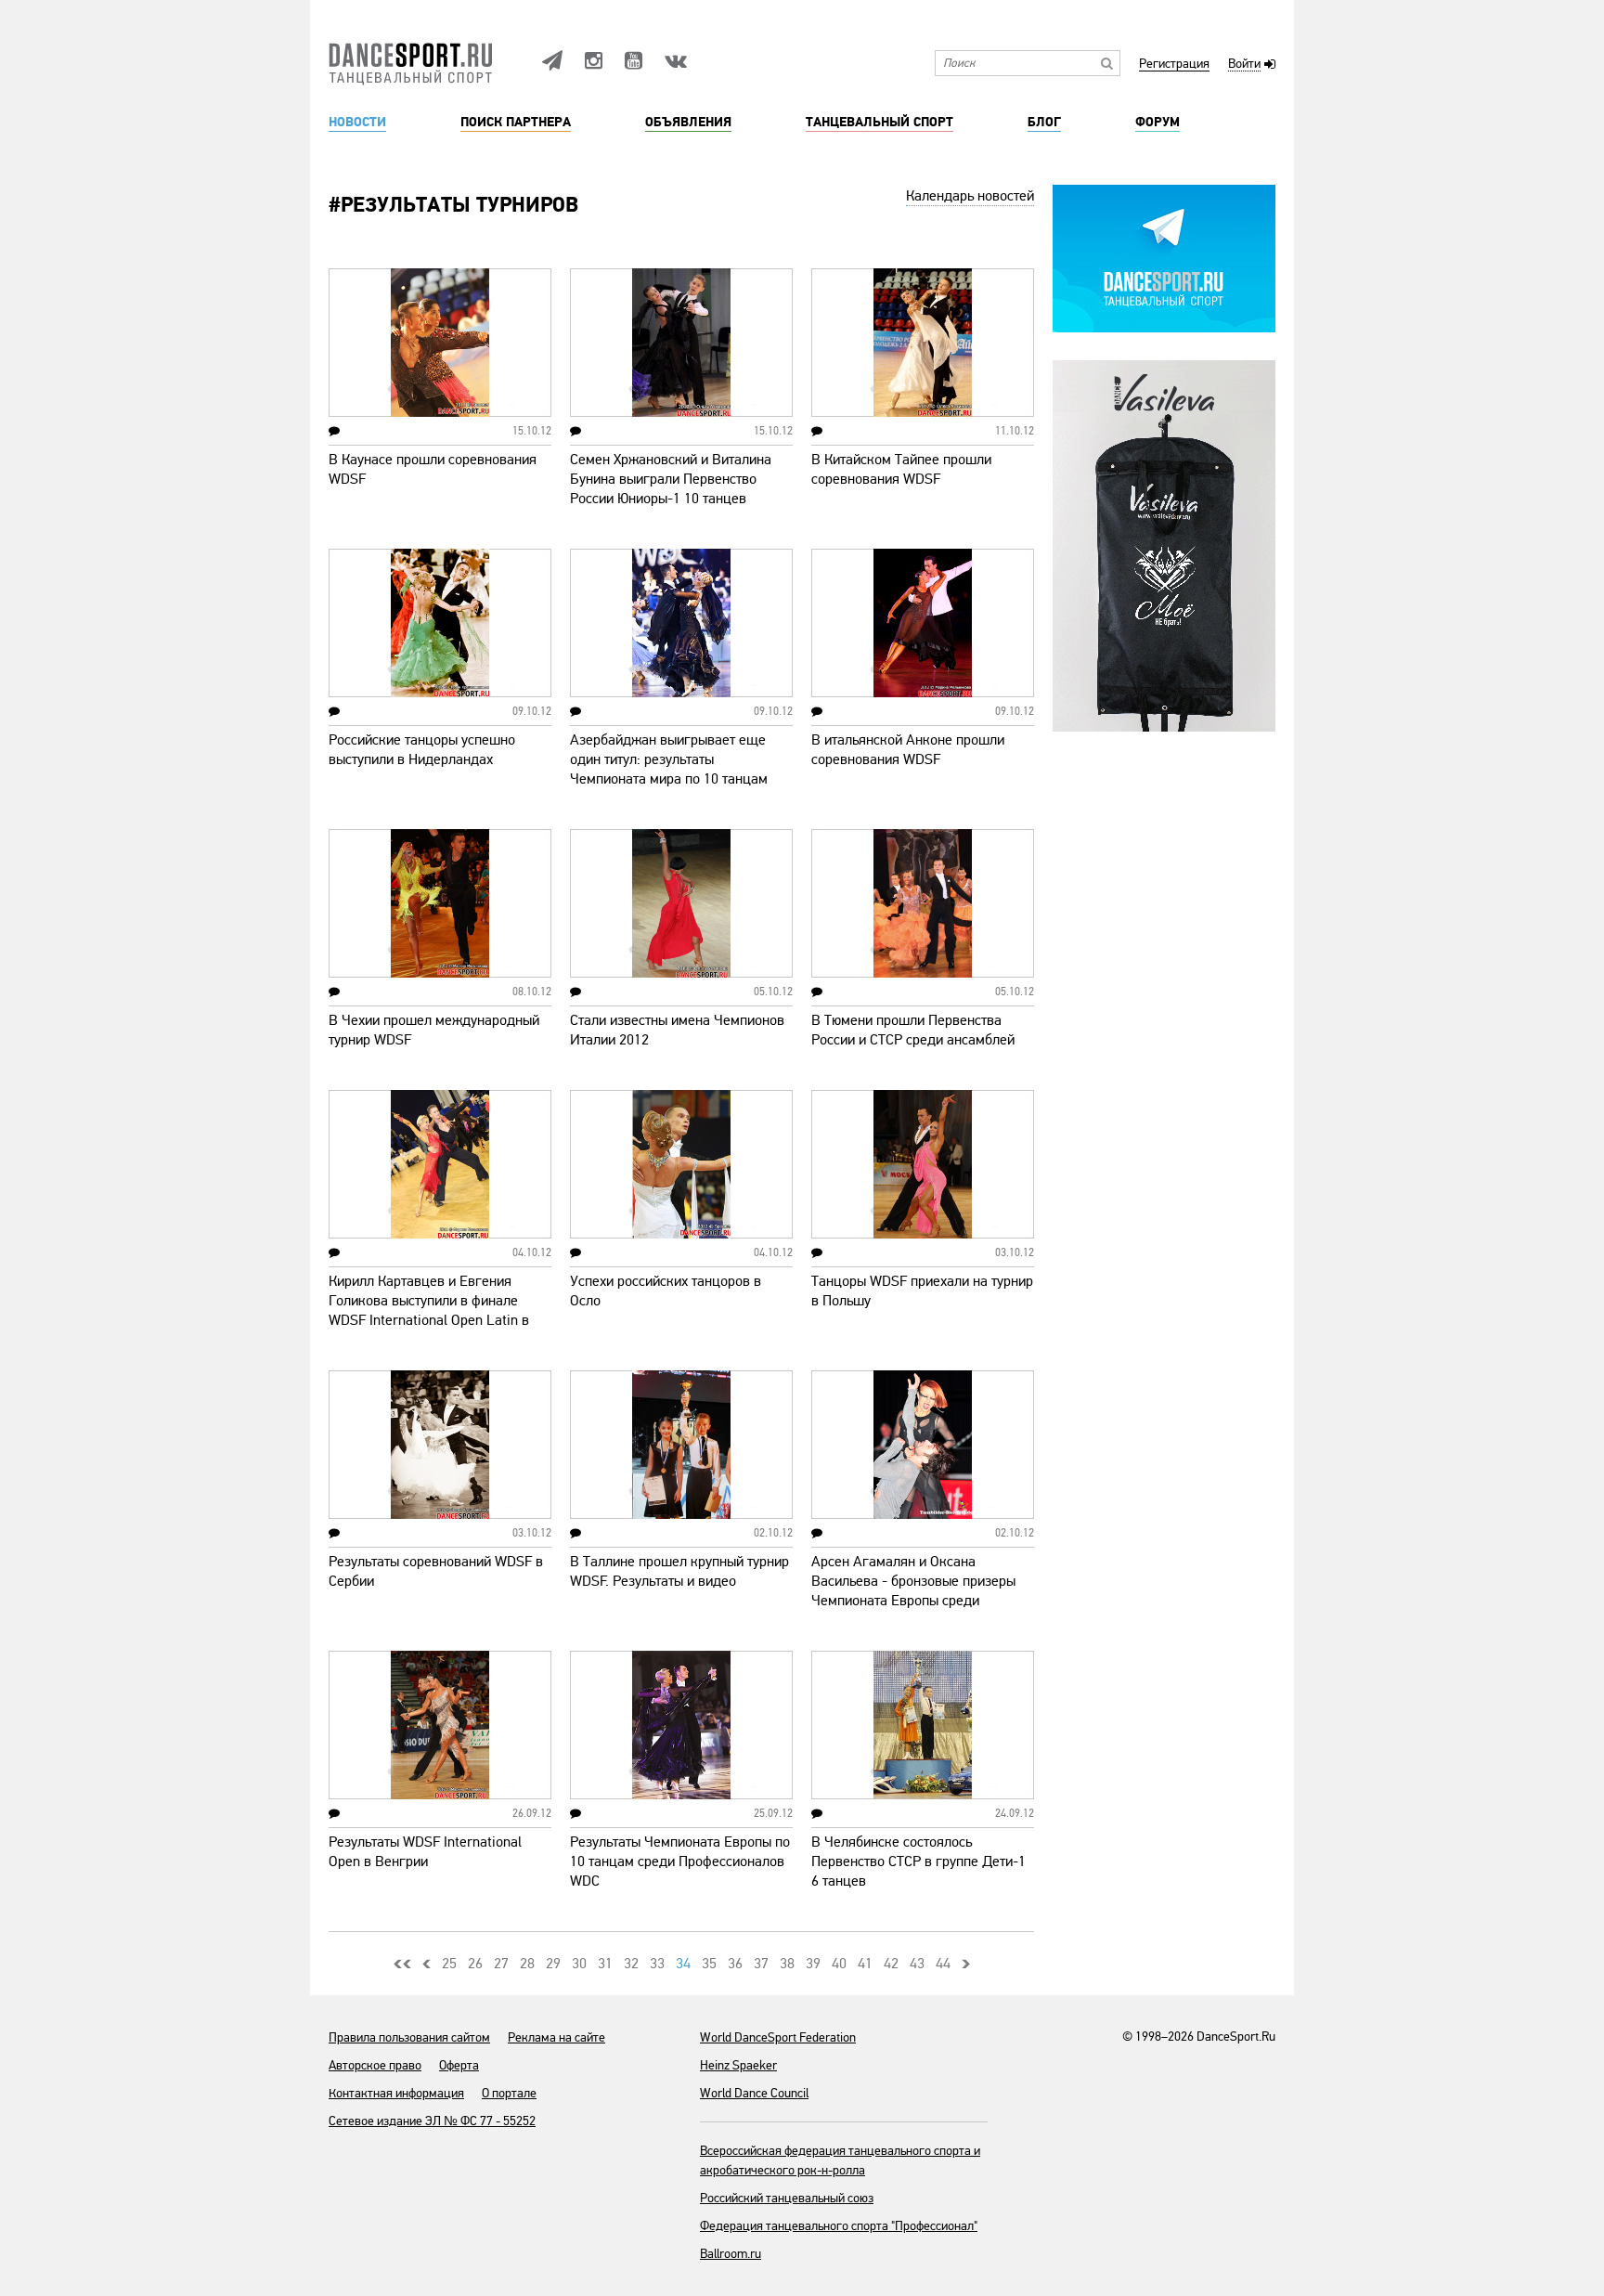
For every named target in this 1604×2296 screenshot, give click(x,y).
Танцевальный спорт (880, 123)
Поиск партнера (516, 123)
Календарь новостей (970, 196)
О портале (509, 2093)
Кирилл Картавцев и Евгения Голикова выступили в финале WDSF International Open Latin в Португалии (429, 1310)
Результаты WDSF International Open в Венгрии (425, 1852)
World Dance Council (754, 2093)
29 (553, 1964)
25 (449, 1964)
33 (657, 1964)
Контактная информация (396, 2093)
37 (761, 1964)
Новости (357, 123)
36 (735, 1964)
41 (865, 1964)
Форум (1158, 123)
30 (579, 1964)
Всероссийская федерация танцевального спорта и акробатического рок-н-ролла (840, 2160)
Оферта (459, 2065)
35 (709, 1964)
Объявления (688, 123)
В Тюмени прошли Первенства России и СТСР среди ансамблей (913, 1030)
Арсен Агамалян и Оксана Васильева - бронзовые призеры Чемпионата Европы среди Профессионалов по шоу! (913, 1591)
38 (787, 1964)
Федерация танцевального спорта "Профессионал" (839, 2226)
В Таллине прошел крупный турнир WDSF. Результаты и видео (679, 1571)
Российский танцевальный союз (787, 2198)
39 (813, 1964)
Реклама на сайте (556, 2037)
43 (917, 1964)
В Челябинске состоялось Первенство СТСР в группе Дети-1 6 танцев (918, 1861)
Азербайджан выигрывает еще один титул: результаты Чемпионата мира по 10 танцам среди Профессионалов (669, 769)
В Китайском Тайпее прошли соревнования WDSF (901, 469)
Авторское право (375, 2065)
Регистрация (1174, 65)
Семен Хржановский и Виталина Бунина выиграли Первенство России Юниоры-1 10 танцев (671, 479)
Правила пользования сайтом (409, 2037)
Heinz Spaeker (738, 2065)
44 (943, 1964)
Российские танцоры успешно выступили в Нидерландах (422, 750)
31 (605, 1964)
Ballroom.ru (731, 2254)
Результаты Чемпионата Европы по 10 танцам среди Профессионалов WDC (680, 1861)
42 (891, 1964)
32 (631, 1964)
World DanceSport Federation (778, 2037)
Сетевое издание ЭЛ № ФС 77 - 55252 (432, 2121)
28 (527, 1964)
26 (475, 1964)
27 (501, 1964)
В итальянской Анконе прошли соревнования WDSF (908, 750)
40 (839, 1964)
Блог (1044, 123)
